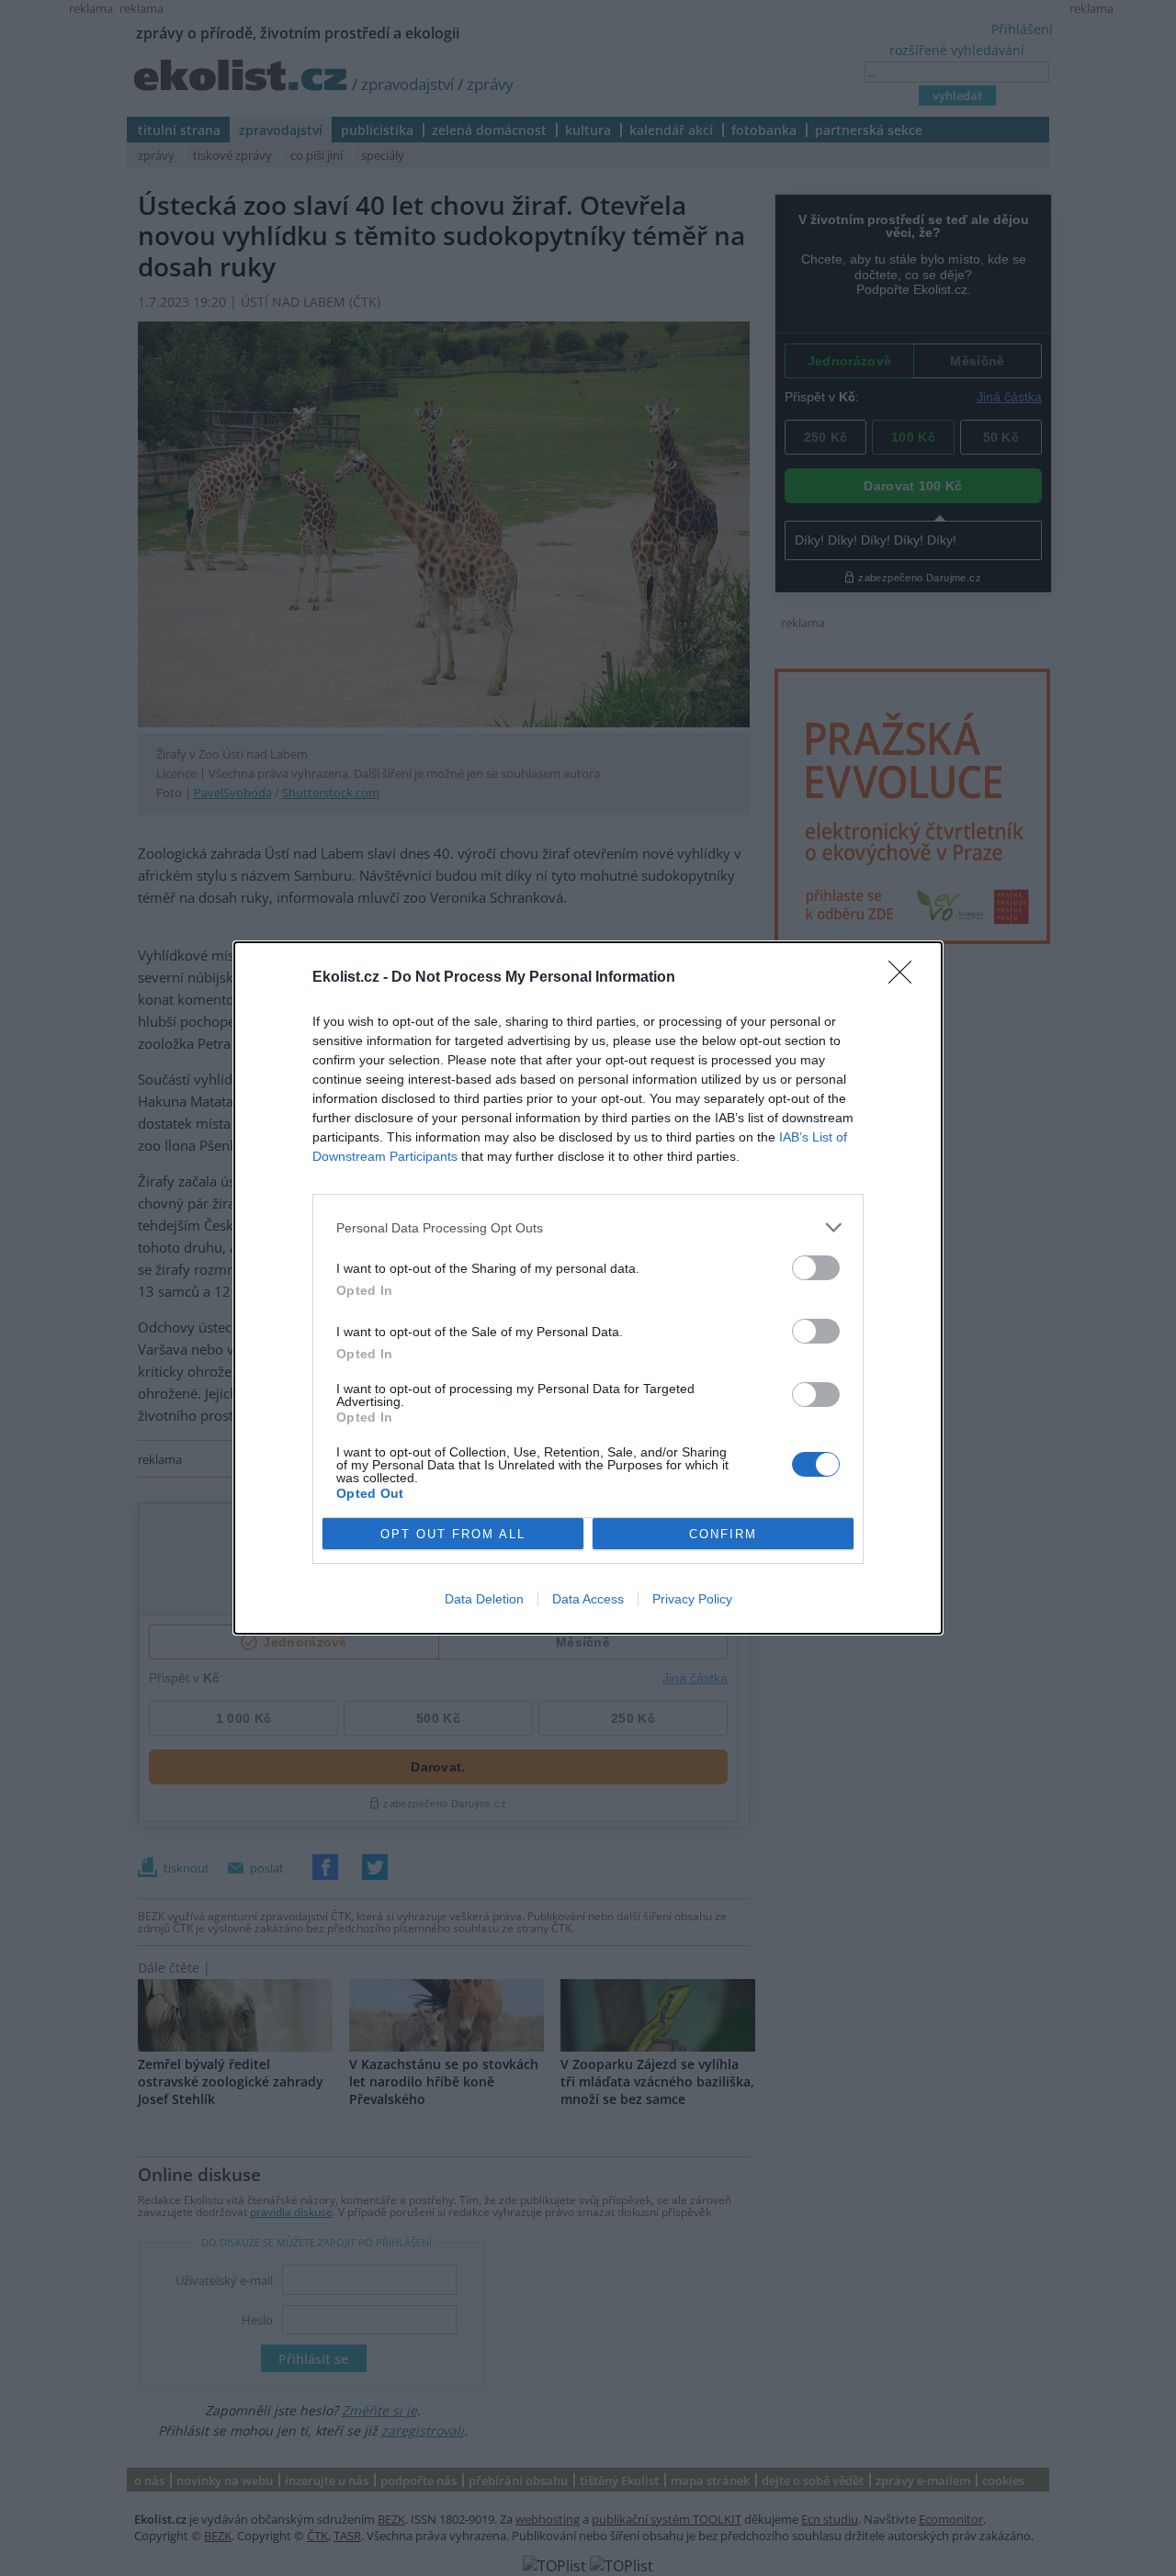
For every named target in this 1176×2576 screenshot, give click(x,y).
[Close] (906, 978)
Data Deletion (484, 1599)
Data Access (588, 1599)
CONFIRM (723, 1534)
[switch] (816, 1268)
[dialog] (588, 1288)
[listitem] (588, 1227)
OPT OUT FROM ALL (453, 1534)
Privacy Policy (692, 1599)
